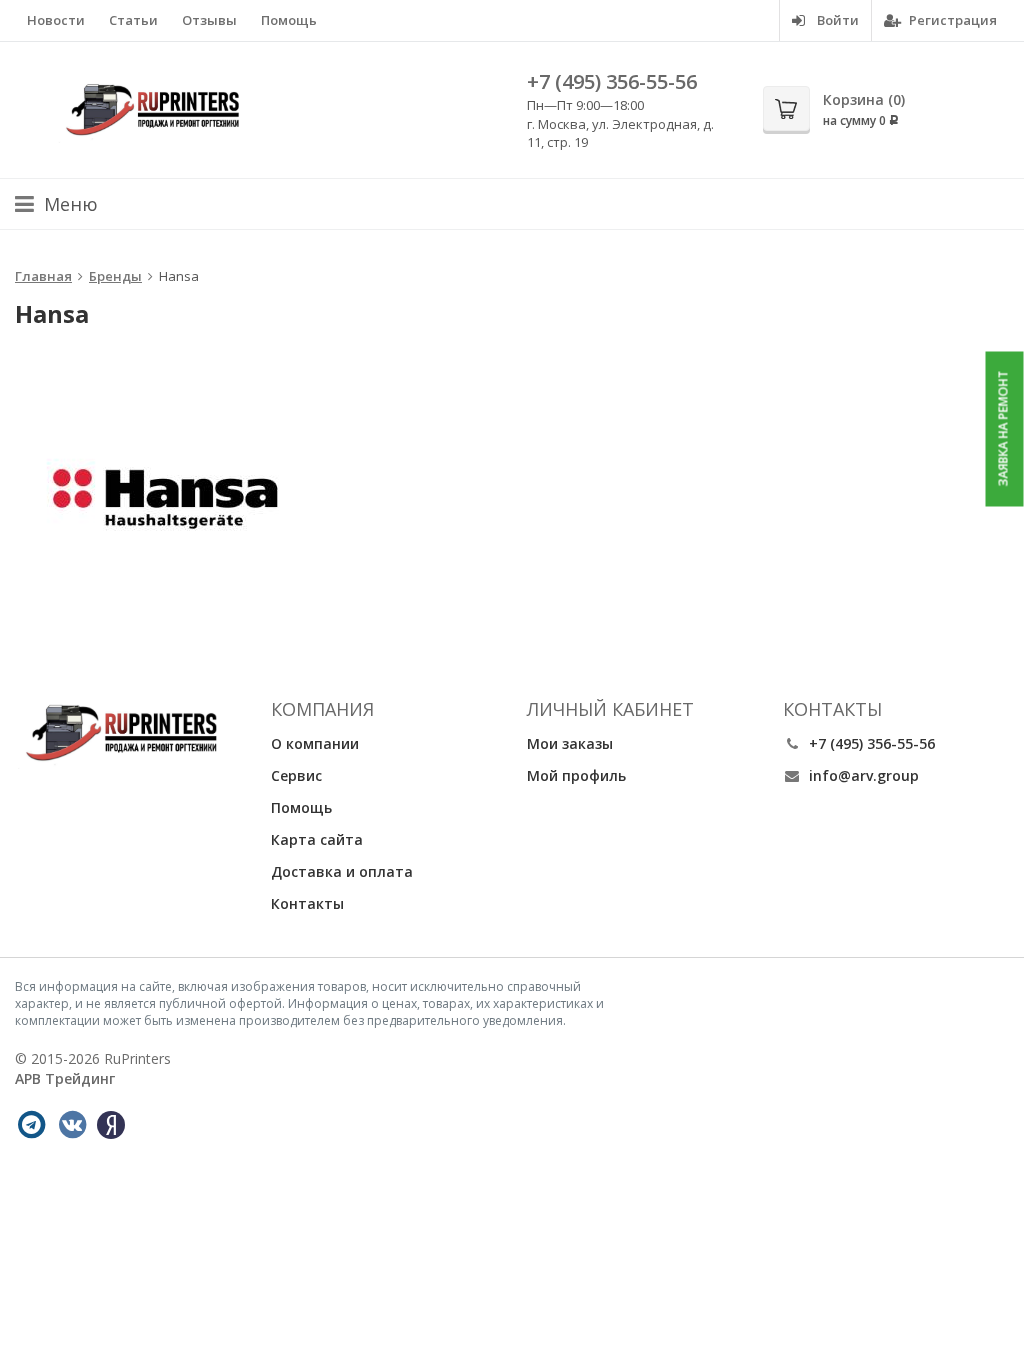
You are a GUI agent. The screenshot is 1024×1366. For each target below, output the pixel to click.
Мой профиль (576, 775)
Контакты (307, 903)
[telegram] (31, 1125)
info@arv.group (864, 775)
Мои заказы (570, 743)
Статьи (133, 20)
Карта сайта (317, 839)
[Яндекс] (111, 1125)
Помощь (289, 20)
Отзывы (209, 20)
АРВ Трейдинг (65, 1078)
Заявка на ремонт (1003, 429)
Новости (56, 20)
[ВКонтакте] (72, 1125)
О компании (315, 743)
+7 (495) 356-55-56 (612, 81)
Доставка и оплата (342, 871)
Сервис (296, 775)
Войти (836, 20)
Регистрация (951, 20)
